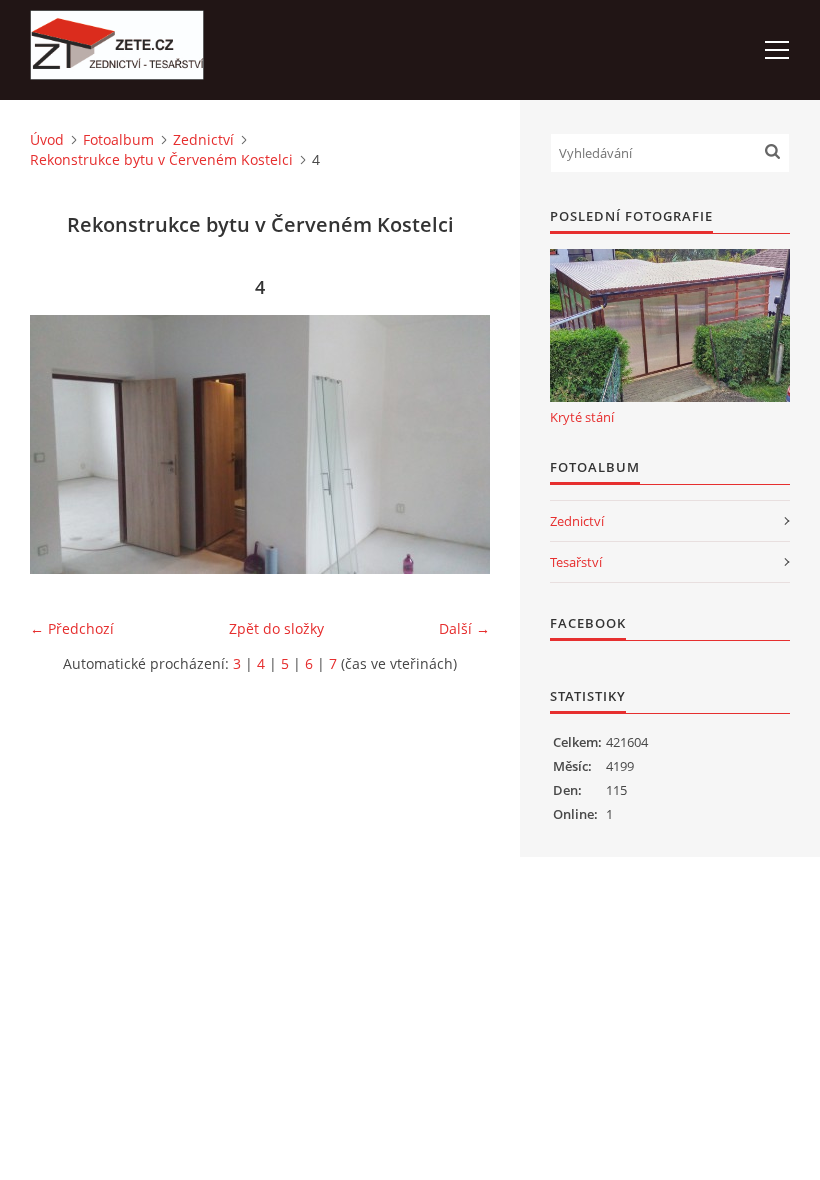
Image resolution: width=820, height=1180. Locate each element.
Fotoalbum (118, 139)
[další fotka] (457, 444)
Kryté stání (582, 417)
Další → (464, 628)
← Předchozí (72, 628)
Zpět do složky (276, 628)
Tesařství (576, 562)
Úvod (47, 139)
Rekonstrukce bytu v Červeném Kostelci (161, 159)
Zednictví (203, 139)
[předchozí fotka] (62, 444)
